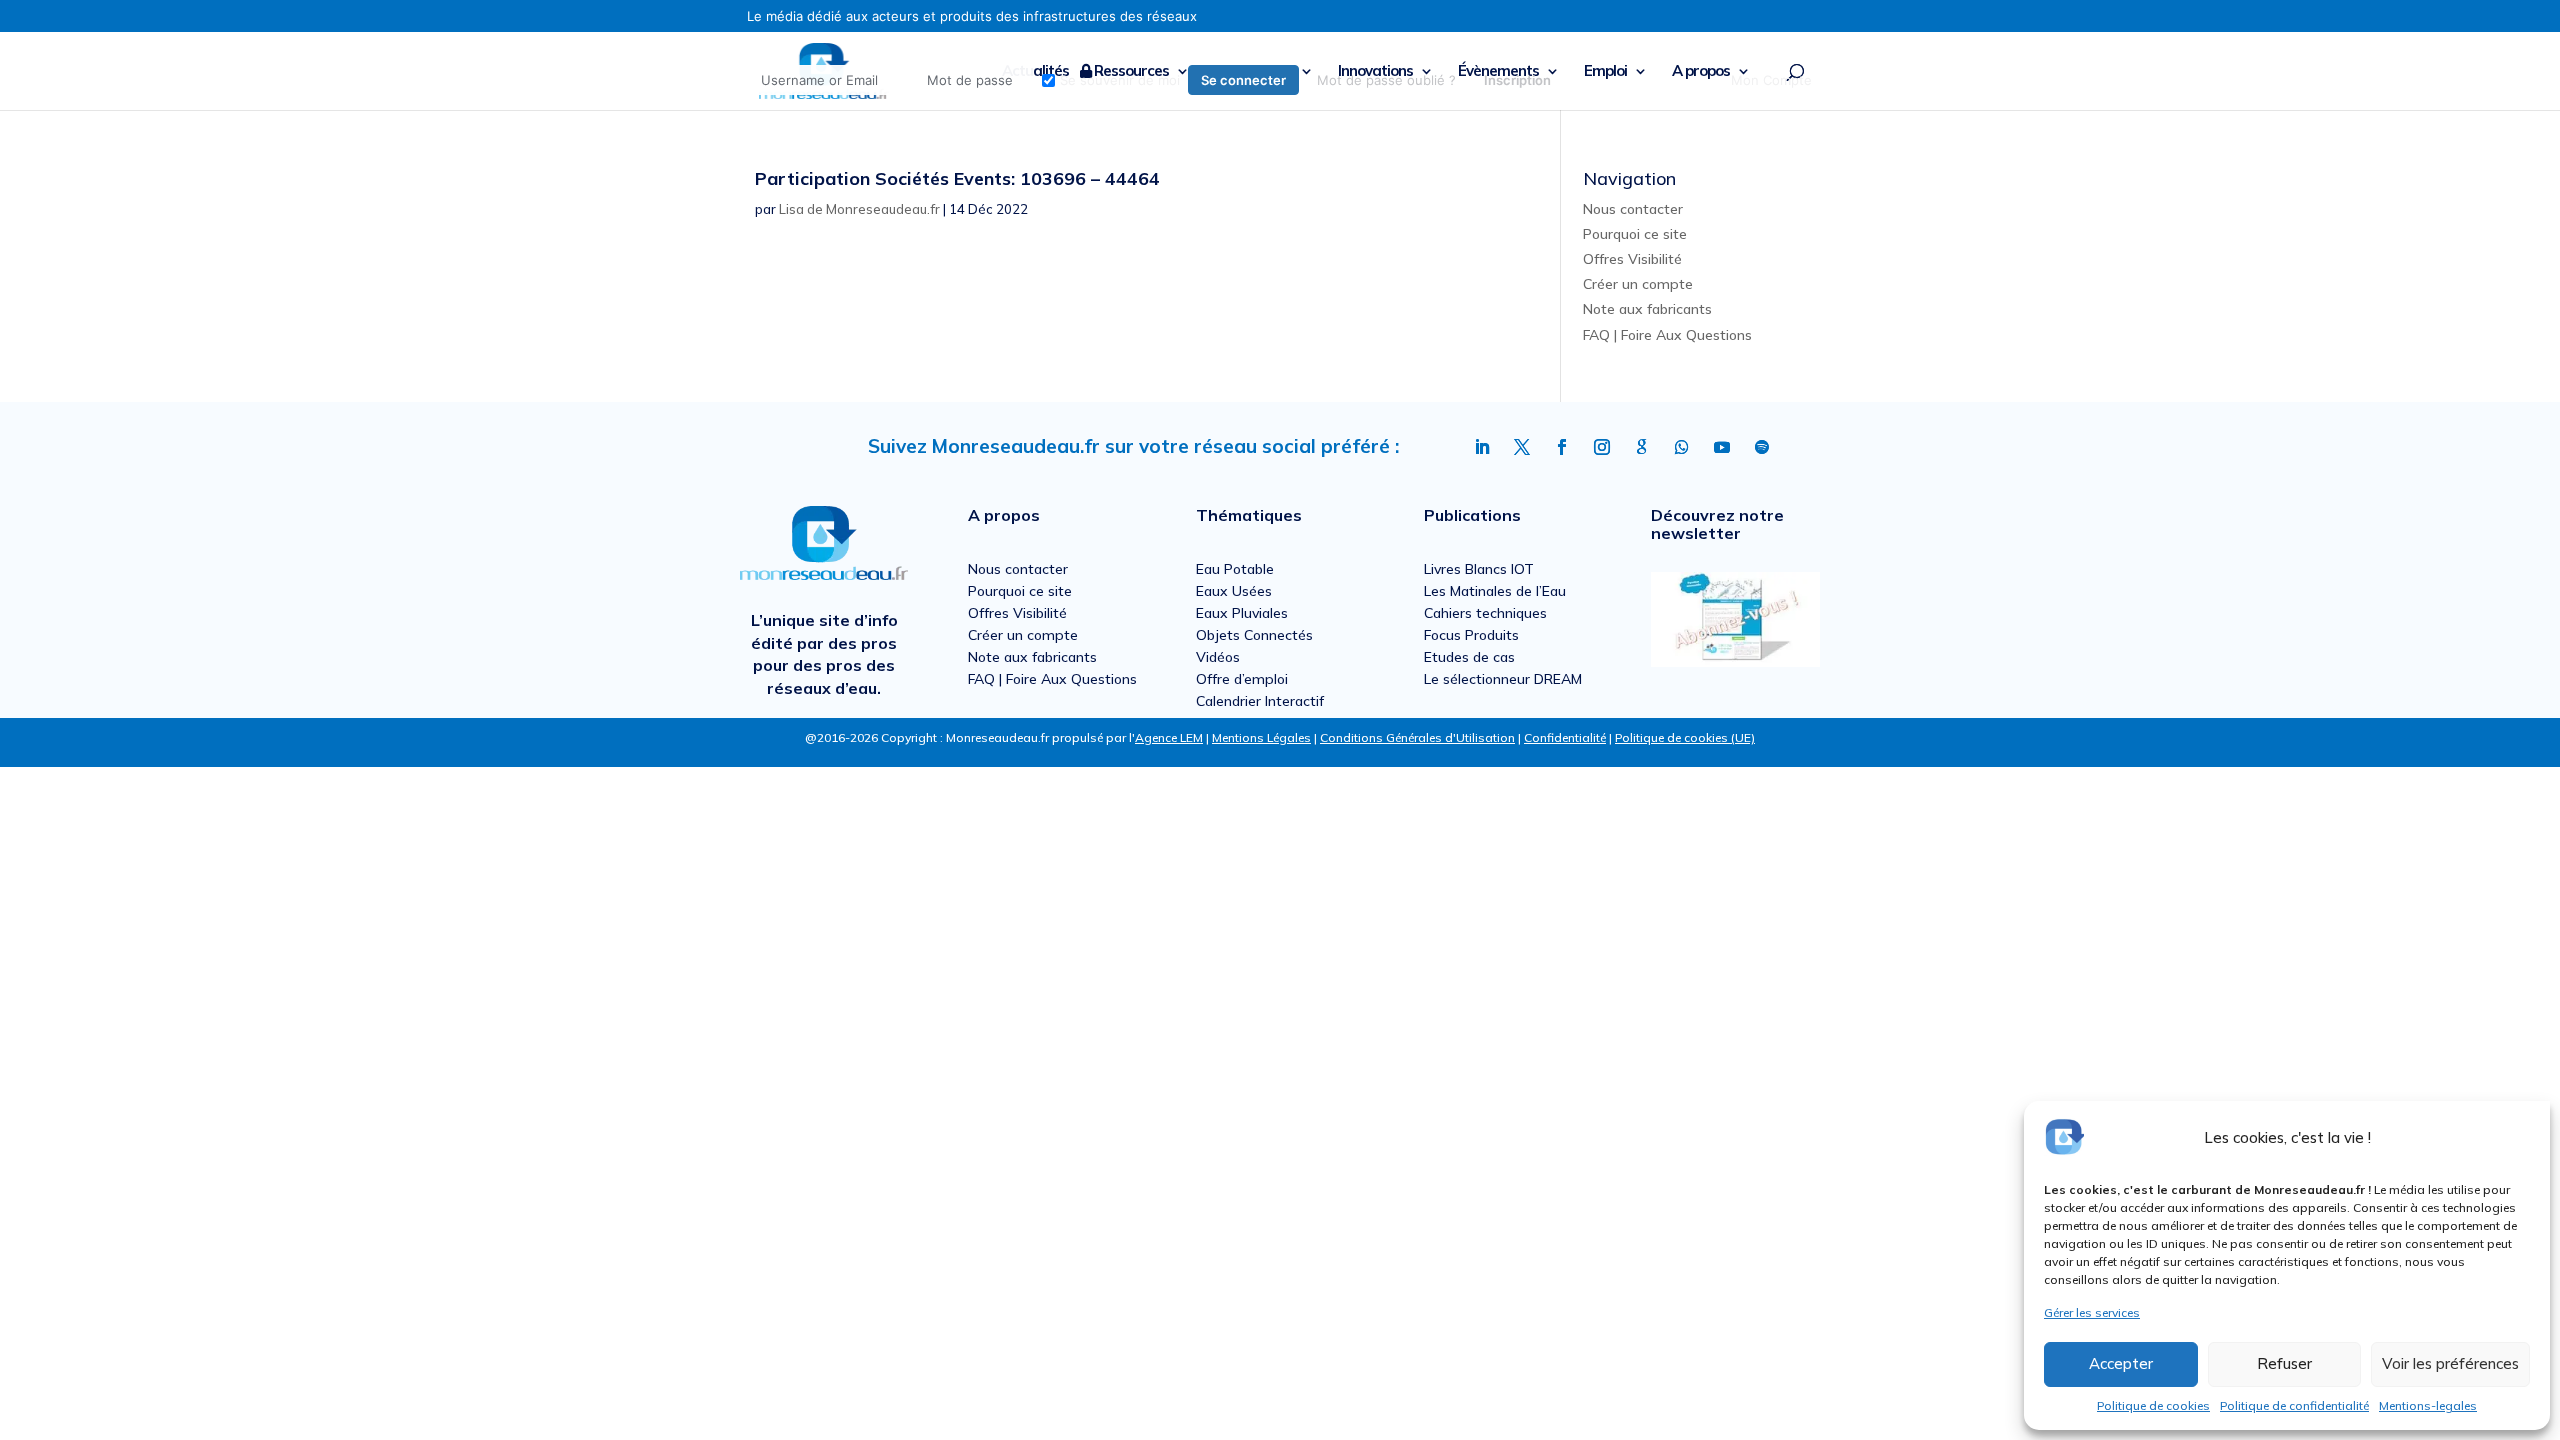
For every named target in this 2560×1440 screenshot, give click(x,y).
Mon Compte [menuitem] (1771, 80)
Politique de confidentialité (2294, 1405)
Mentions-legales (2428, 1405)
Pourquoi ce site (1635, 234)
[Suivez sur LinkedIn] (1482, 447)
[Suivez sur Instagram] (1602, 447)
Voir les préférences (2450, 1363)
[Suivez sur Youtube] (1722, 447)
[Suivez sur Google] (1642, 447)
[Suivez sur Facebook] (1562, 447)
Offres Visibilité (1632, 259)
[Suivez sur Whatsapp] (1682, 447)
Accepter (2121, 1363)
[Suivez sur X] (1522, 447)
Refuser (2284, 1363)
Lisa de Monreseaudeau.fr (859, 209)
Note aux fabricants (1647, 309)
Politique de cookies (2153, 1405)
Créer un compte (1638, 284)
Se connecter (1243, 80)
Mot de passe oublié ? (1386, 80)
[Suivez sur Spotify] (1762, 447)
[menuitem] (1155, 80)
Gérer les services (2092, 1312)
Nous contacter (1633, 209)
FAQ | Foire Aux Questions (1667, 335)
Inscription (1517, 80)
